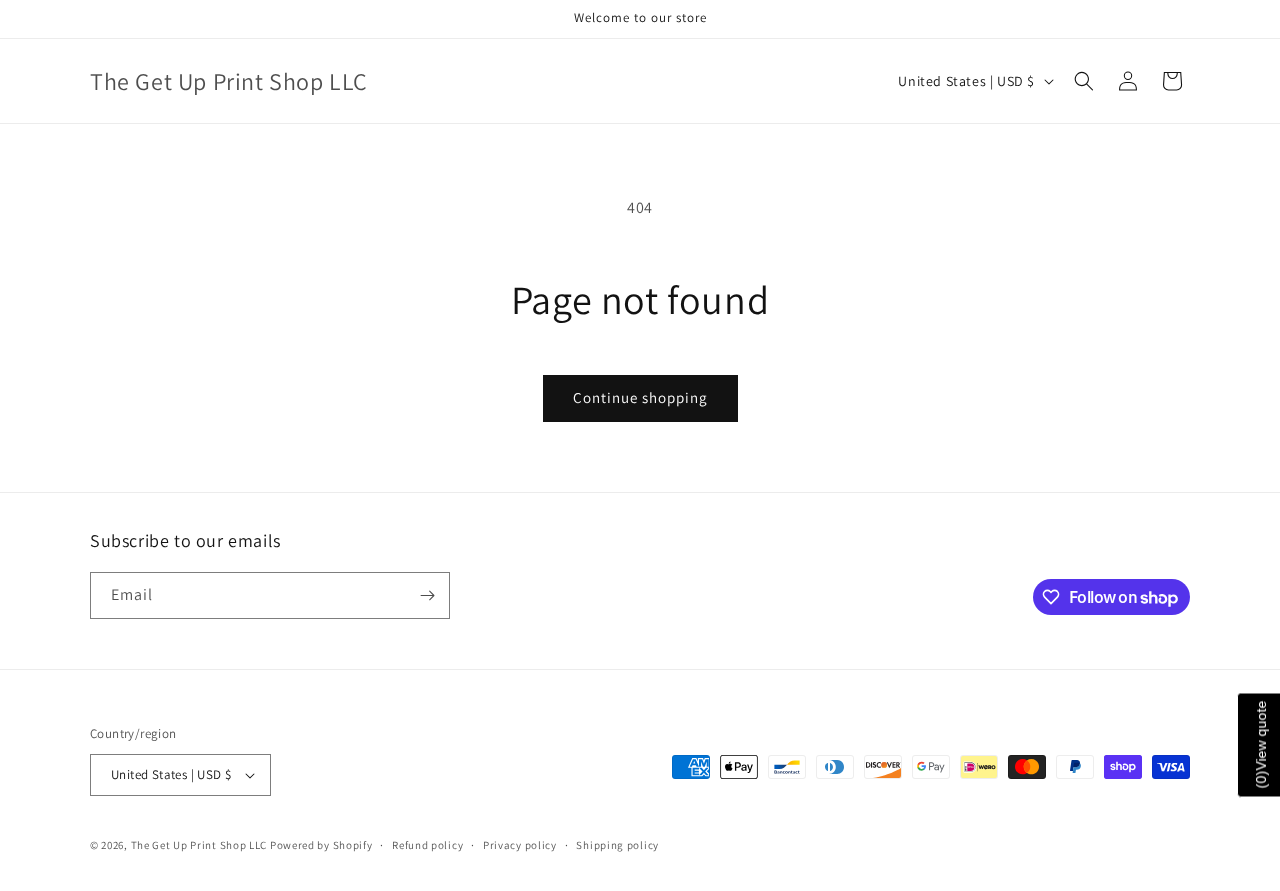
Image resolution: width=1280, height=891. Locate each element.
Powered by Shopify (321, 845)
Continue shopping (640, 397)
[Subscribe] (427, 595)
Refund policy (427, 845)
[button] (1084, 81)
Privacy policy (520, 845)
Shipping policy (617, 845)
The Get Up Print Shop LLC (199, 845)
